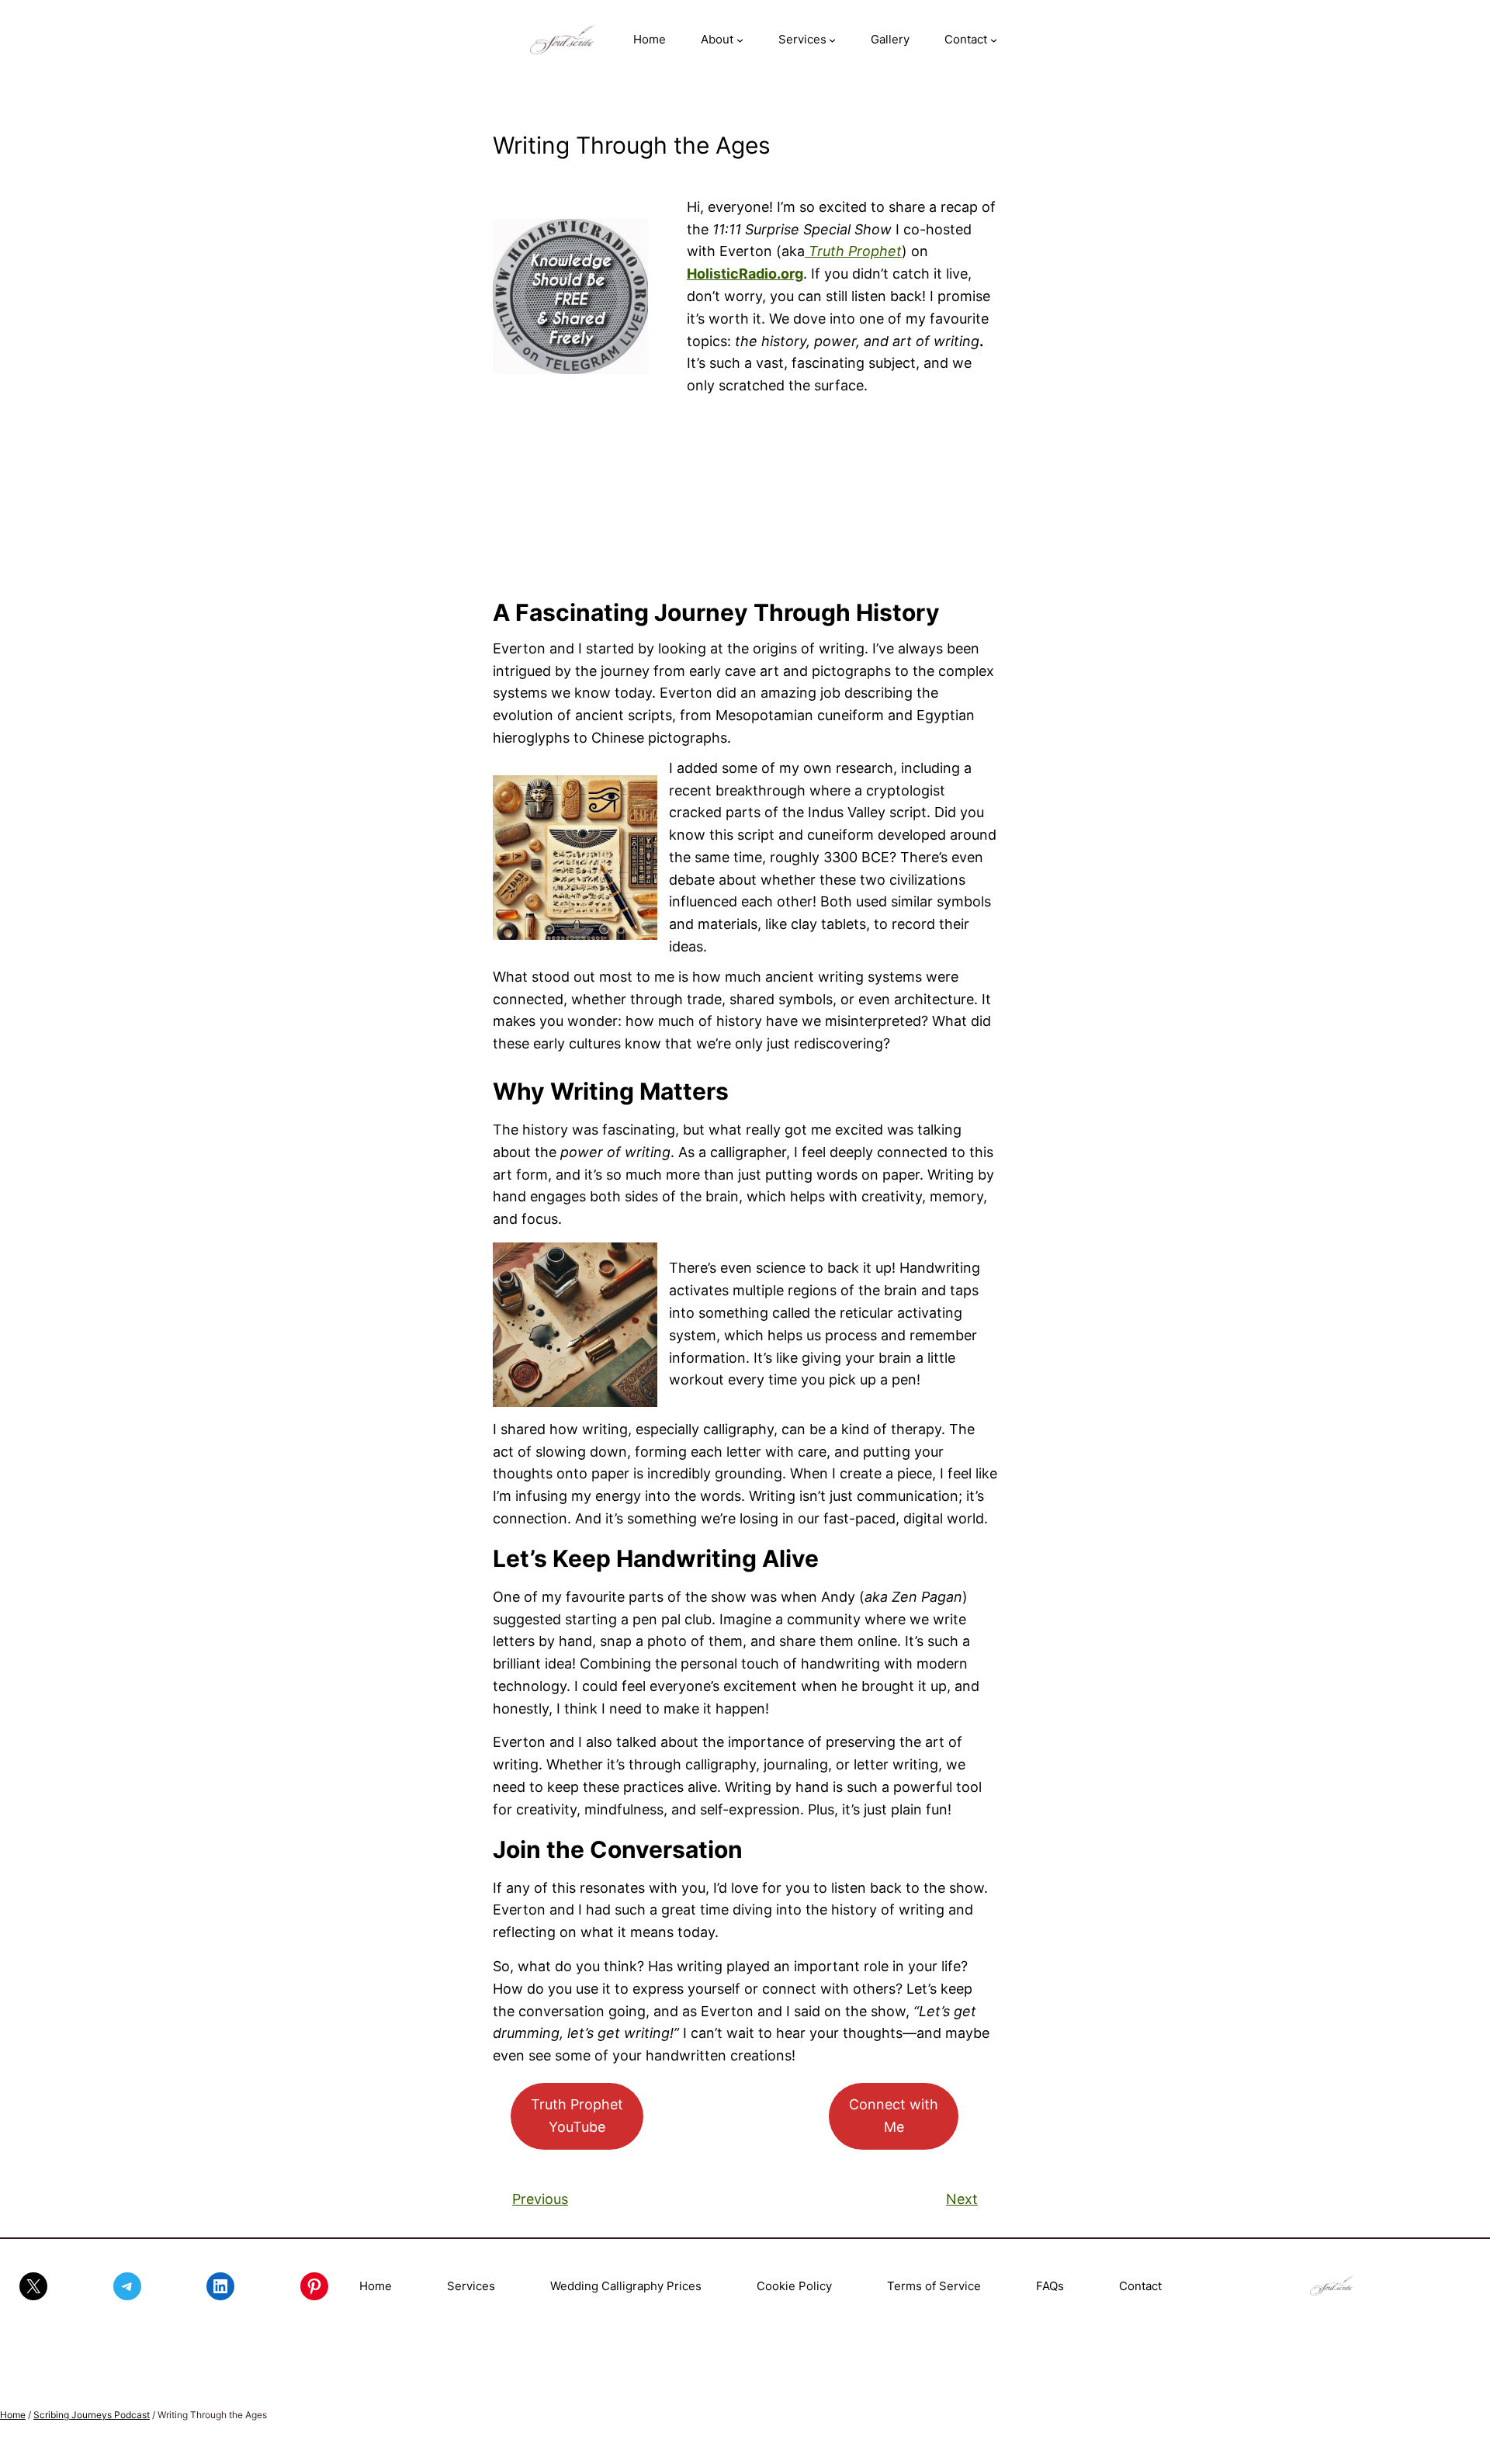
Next (962, 2199)
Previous (540, 2199)
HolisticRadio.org (745, 274)
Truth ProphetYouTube (577, 2116)
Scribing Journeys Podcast (92, 2415)
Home (376, 2286)
